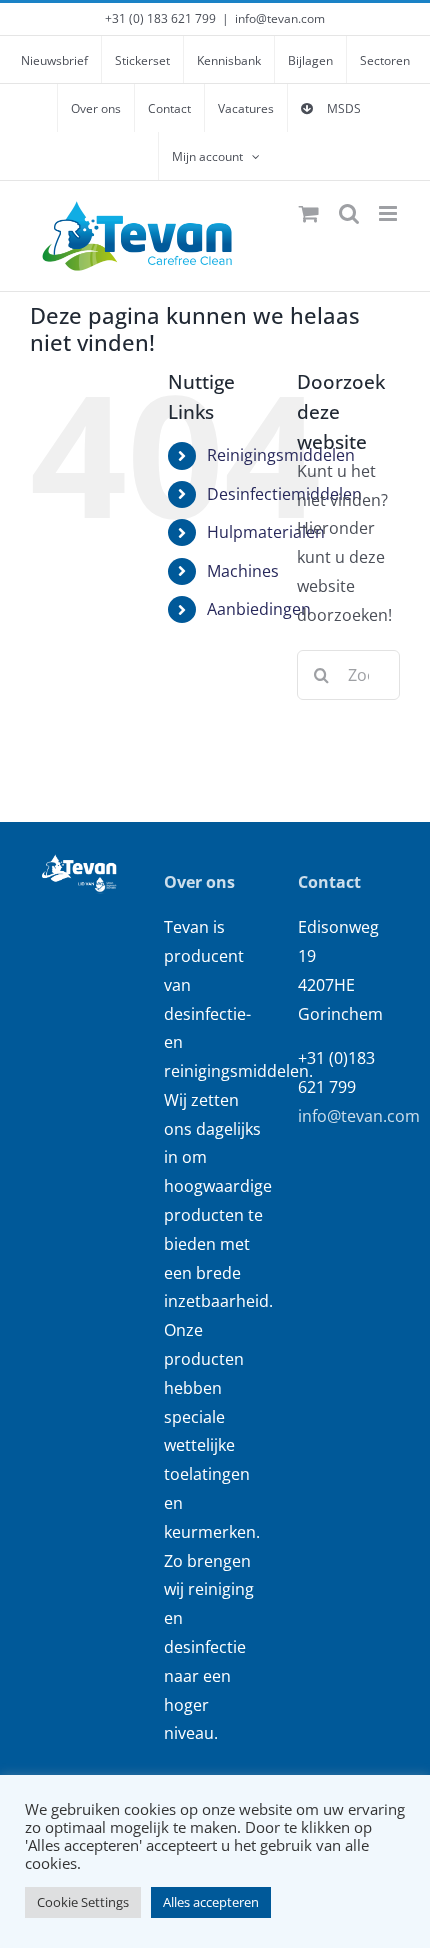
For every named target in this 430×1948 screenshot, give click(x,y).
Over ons (199, 882)
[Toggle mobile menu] (389, 213)
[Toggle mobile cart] (309, 213)
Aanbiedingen (259, 609)
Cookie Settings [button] (83, 1902)
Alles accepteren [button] (211, 1902)
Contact (329, 882)
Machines (243, 571)
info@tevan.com (280, 18)
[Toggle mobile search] (349, 213)
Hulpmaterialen (266, 532)
